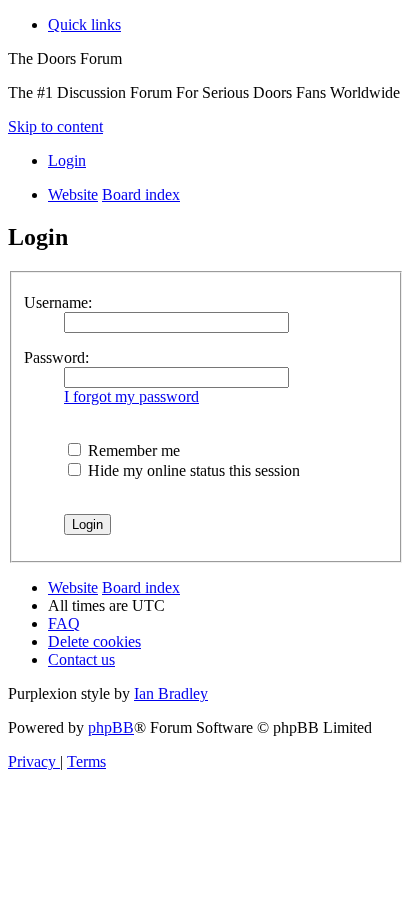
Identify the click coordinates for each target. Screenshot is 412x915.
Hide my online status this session (192, 470)
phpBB (111, 727)
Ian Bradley (171, 693)
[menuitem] (67, 160)
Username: (58, 302)
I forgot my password (131, 396)
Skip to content (55, 126)
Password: (56, 357)
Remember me (132, 450)
